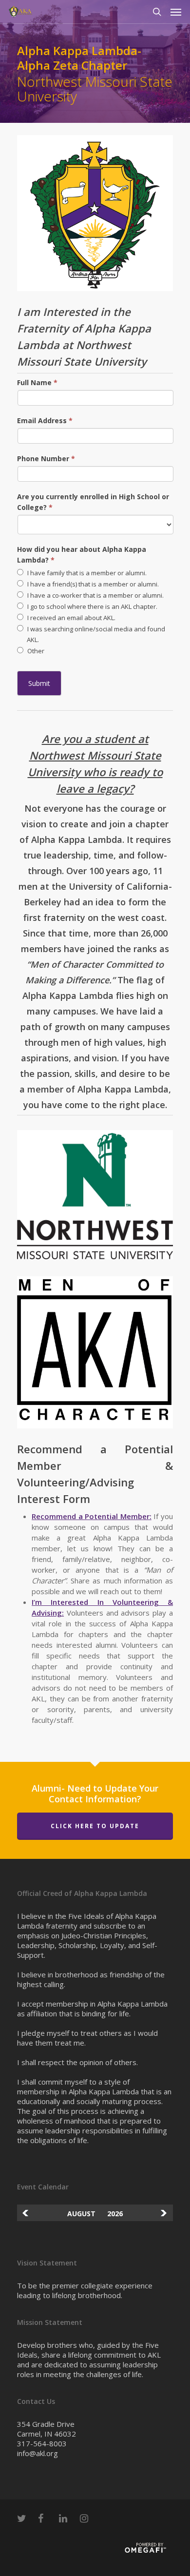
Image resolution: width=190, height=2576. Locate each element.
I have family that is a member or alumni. (86, 573)
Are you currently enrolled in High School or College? (93, 502)
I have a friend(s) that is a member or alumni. (92, 584)
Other (35, 651)
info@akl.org (38, 2453)
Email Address (45, 420)
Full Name (37, 382)
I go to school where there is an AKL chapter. (92, 606)
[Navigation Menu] (176, 12)
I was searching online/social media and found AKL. (95, 634)
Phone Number (46, 459)
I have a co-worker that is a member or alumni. (95, 595)
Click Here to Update (95, 1826)
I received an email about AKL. (71, 618)
